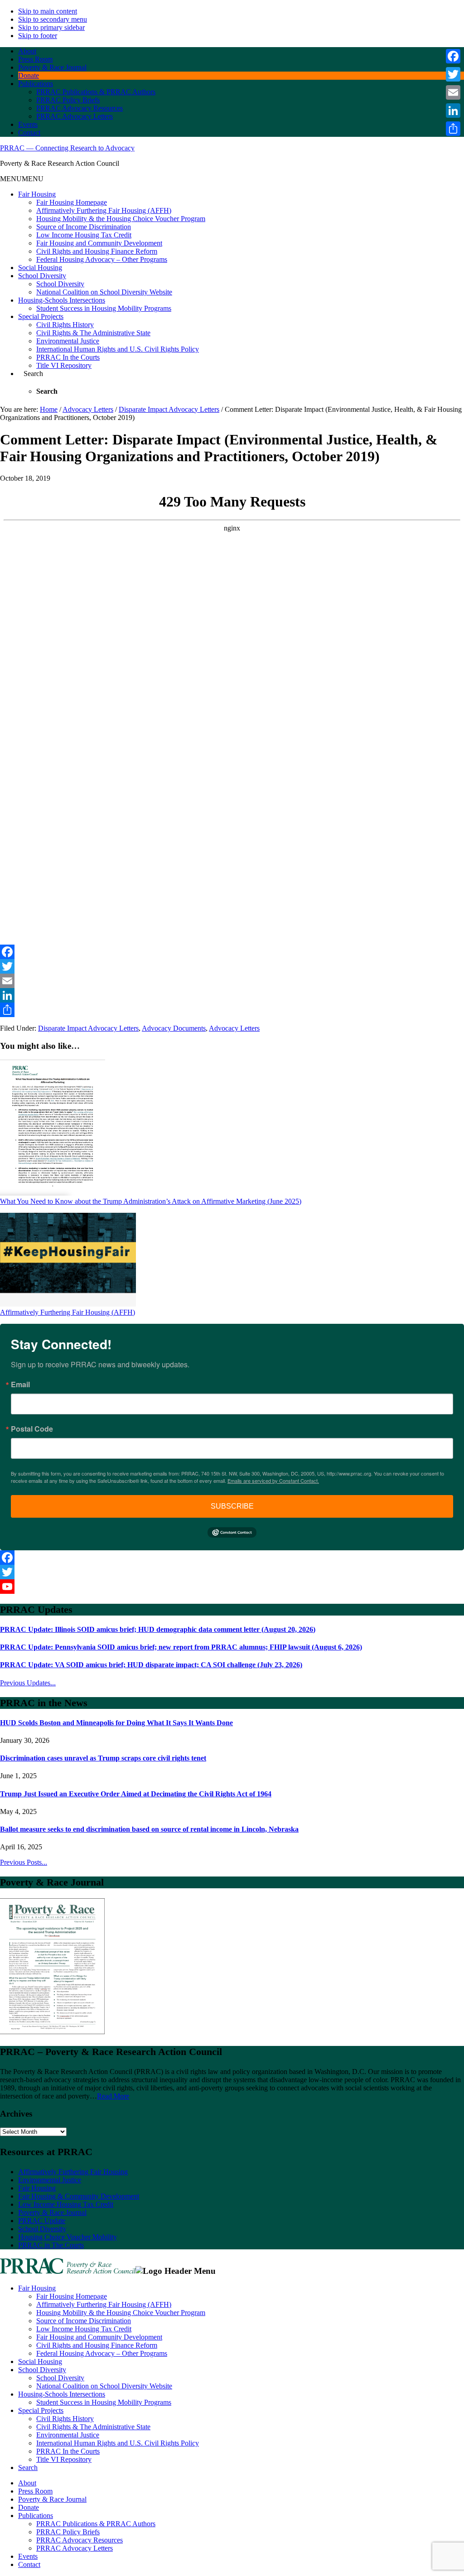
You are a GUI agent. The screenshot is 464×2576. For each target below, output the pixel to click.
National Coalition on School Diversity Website (104, 292)
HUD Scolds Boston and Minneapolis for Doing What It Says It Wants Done (116, 1723)
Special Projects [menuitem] (41, 2410)
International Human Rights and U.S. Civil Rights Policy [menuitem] (118, 2443)
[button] (22, 179)
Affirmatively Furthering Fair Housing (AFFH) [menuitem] (104, 2304)
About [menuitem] (27, 2483)
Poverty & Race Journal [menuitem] (52, 2499)
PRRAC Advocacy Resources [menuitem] (80, 2540)
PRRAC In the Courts (68, 357)
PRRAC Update (42, 2221)
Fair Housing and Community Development (99, 243)
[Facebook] (232, 952)
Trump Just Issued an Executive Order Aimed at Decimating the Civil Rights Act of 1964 (136, 1794)
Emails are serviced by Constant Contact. (273, 1481)
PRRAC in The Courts (51, 2245)
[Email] (232, 981)
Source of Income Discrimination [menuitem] (84, 2321)
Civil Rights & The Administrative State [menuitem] (93, 2427)
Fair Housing (37, 194)
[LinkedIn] (232, 995)
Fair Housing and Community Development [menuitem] (99, 2337)
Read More (113, 2096)
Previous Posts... (24, 1862)
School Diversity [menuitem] (42, 2370)
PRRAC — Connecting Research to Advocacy (67, 148)
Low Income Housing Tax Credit (84, 235)
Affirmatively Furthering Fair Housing (73, 2172)
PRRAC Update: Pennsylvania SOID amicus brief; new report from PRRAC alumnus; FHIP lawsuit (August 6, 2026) (181, 1647)
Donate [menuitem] (29, 2507)
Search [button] (33, 374)
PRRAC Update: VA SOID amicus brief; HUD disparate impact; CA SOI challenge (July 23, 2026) (151, 1665)
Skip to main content (48, 11)
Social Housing (40, 268)
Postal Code (32, 1429)
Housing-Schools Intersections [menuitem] (62, 2394)
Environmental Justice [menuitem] (68, 2435)
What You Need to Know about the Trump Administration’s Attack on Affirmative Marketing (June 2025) (151, 1201)
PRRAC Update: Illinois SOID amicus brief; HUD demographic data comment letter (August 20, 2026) (158, 1629)
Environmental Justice (68, 341)
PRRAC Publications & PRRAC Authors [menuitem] (96, 2524)
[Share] (232, 1010)
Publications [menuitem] (36, 2516)
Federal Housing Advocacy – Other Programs (102, 259)
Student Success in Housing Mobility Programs (104, 308)
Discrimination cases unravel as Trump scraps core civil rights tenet (103, 1758)
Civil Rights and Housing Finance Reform (97, 251)
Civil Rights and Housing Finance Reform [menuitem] (97, 2345)
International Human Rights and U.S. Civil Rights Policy (118, 349)
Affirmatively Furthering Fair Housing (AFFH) (104, 210)
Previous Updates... (28, 1683)
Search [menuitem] (28, 2467)
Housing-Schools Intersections (62, 300)
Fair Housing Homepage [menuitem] (72, 2296)
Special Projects (41, 316)
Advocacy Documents (174, 1028)
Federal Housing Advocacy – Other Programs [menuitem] (102, 2353)
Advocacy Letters (234, 1028)
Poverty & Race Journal (52, 2212)
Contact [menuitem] (29, 2564)
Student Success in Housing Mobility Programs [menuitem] (104, 2402)
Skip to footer (38, 36)
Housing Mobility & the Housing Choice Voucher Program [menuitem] (121, 2313)
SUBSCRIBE (232, 1506)
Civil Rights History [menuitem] (65, 2419)
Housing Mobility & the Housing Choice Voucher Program (121, 219)
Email (20, 1384)
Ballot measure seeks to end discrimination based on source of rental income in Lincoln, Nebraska (149, 1829)
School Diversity (42, 276)
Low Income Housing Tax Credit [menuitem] (84, 2329)
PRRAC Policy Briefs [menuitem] (68, 2532)
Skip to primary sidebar (51, 27)
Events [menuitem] (28, 2556)
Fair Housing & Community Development (79, 2196)
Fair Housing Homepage (72, 202)
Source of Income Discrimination (84, 227)
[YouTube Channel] (232, 1587)
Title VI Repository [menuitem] (64, 2459)
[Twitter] (232, 966)
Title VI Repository (64, 365)
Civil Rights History (65, 325)
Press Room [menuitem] (35, 2491)
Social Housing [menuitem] (40, 2361)
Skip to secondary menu (53, 19)
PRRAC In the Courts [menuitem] (68, 2451)
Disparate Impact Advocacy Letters (88, 1028)
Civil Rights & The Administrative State (93, 333)
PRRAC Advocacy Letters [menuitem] (75, 2548)
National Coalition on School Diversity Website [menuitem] (104, 2386)
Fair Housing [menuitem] (37, 2288)
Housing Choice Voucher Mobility (68, 2237)
